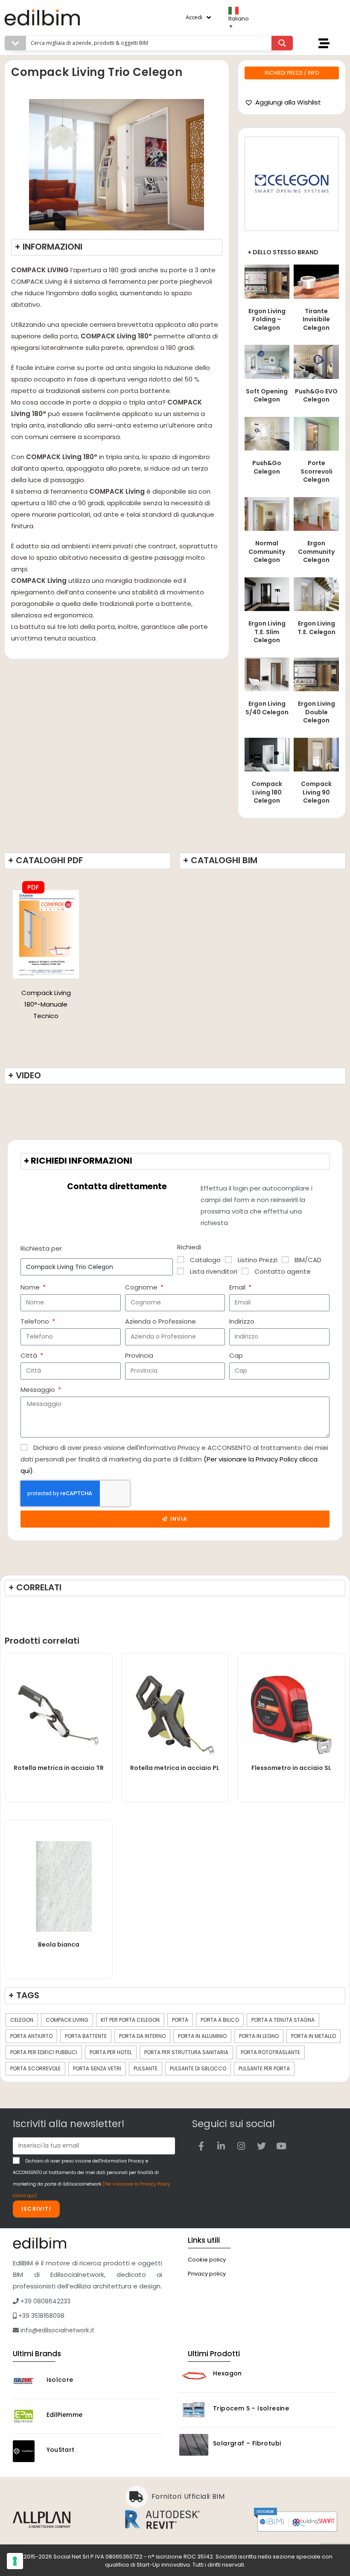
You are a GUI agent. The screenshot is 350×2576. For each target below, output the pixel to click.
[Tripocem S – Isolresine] (194, 2410)
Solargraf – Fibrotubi (247, 2443)
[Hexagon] (194, 2375)
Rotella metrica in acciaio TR (59, 1768)
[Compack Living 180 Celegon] (267, 754)
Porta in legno (259, 2036)
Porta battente (86, 2036)
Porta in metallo (314, 2036)
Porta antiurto (31, 2036)
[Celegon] (292, 184)
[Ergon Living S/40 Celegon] (267, 674)
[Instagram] (241, 2146)
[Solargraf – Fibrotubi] (194, 2445)
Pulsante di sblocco (198, 2068)
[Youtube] (281, 2146)
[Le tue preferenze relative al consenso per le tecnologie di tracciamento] (15, 2561)
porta (180, 2020)
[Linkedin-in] (221, 2146)
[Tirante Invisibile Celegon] (316, 281)
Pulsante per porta (264, 2068)
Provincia (139, 1355)
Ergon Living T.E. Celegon (316, 628)
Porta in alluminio (202, 2036)
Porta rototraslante (270, 2052)
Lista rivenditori (214, 1271)
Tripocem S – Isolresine (251, 2408)
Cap (236, 1355)
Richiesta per (41, 1248)
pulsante (146, 2068)
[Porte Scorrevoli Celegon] (316, 433)
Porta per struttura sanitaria (186, 2052)
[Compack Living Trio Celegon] (46, 933)
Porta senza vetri (97, 2068)
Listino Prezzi (258, 1260)
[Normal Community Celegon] (267, 514)
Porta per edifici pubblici (44, 2052)
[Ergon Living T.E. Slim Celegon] (267, 594)
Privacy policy (207, 2274)
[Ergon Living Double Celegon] (316, 674)
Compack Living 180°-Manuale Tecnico (46, 1004)
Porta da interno (142, 2036)
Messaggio (39, 1390)
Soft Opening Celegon (267, 396)
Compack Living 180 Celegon (267, 792)
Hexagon (227, 2373)
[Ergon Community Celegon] (316, 514)
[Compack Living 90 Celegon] (316, 754)
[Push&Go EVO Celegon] (316, 361)
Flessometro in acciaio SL (291, 1768)
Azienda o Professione (160, 1321)
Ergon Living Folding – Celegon (267, 319)
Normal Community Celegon (267, 552)
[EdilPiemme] (27, 2416)
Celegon (22, 2020)
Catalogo (205, 1260)
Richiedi (189, 1247)
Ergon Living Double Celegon (316, 712)
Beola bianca (59, 1944)
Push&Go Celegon (267, 467)
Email (238, 1287)
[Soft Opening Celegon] (267, 361)
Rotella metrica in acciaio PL (175, 1768)
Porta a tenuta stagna (283, 2020)
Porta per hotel (111, 2052)
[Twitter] (261, 2146)
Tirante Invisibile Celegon (316, 319)
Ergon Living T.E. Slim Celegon (267, 632)
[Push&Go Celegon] (267, 433)
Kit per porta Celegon (130, 2020)
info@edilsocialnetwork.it (57, 2330)
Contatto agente (283, 1271)
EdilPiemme (65, 2415)
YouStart (61, 2450)
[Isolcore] (27, 2381)
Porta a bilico (220, 2020)
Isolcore (60, 2380)
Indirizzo (242, 1321)
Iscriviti (36, 2209)
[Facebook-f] (201, 2146)
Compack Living (67, 2020)
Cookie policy (207, 2260)
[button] (283, 102)
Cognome (142, 1287)
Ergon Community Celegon (316, 552)
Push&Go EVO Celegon (316, 396)
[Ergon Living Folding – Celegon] (267, 281)
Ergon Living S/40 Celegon (267, 708)
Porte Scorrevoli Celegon (316, 471)
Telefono (36, 1321)
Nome (31, 1287)
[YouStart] (27, 2451)
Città (30, 1355)
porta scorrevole (35, 2068)
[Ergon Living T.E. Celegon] (316, 594)
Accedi (194, 17)
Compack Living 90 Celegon (316, 792)
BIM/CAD (308, 1260)
